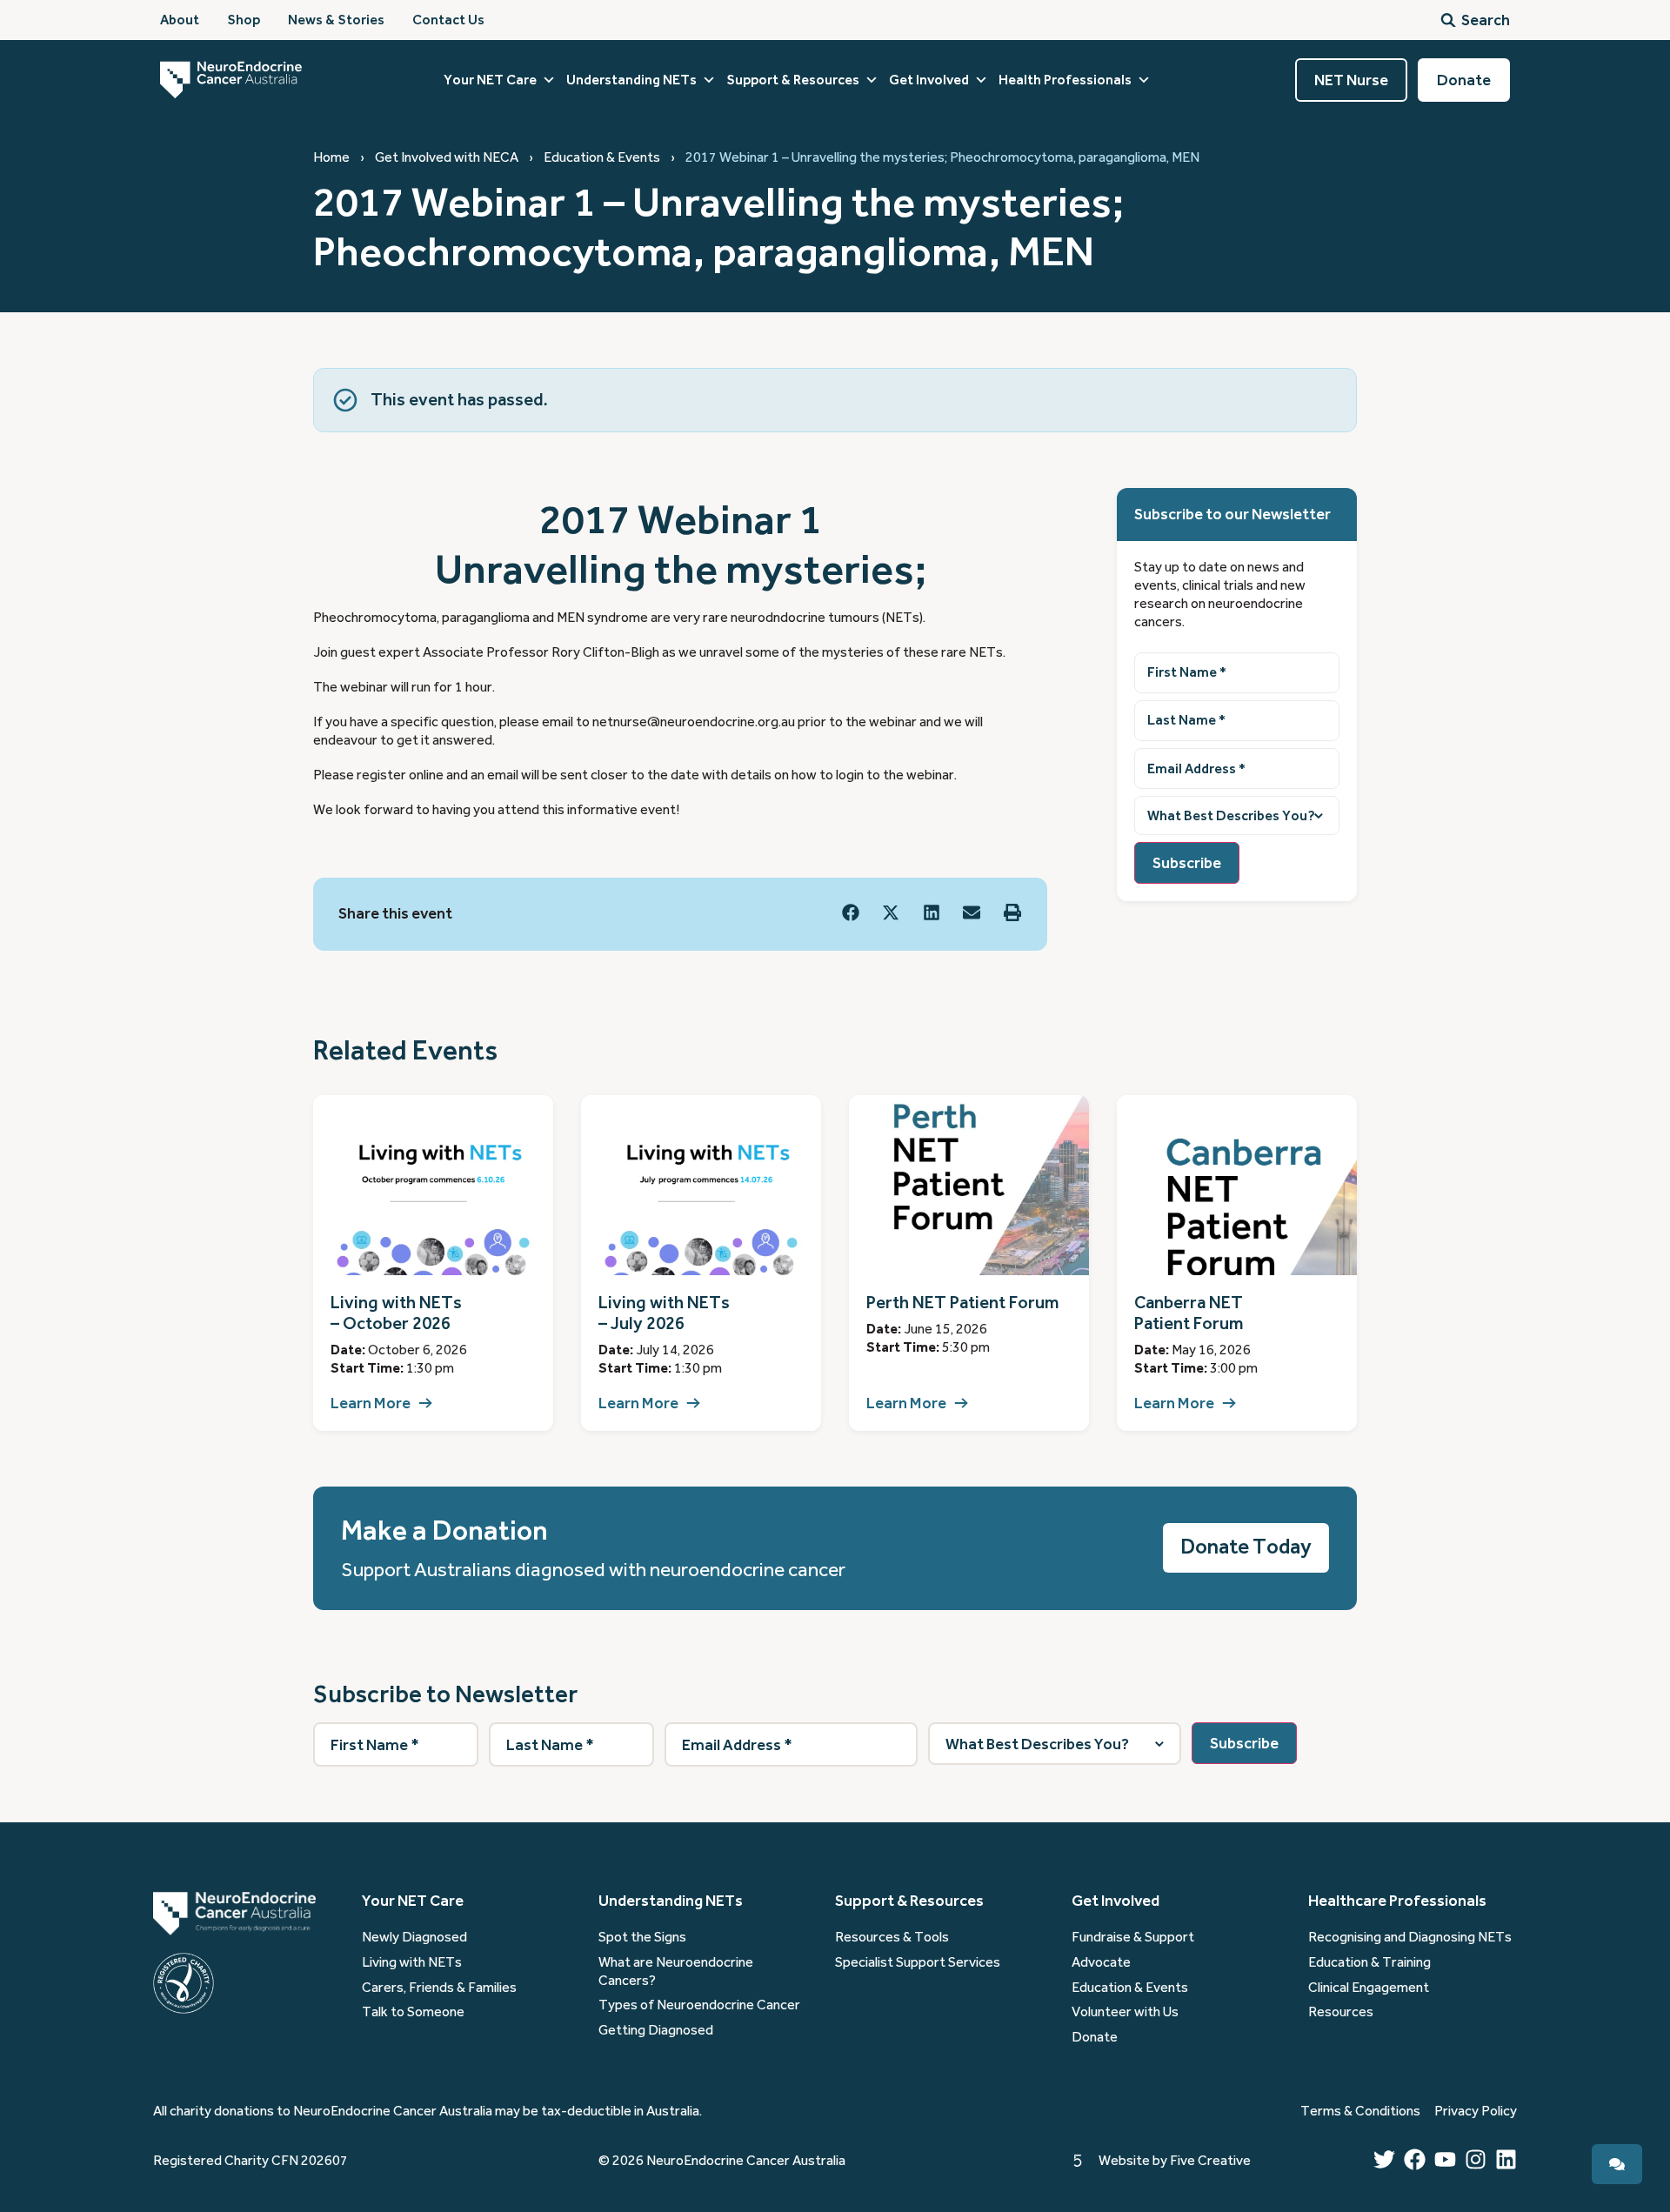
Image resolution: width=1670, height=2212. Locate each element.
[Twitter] (1384, 2159)
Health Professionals (1065, 80)
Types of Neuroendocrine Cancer (699, 2005)
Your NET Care (490, 80)
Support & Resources (793, 80)
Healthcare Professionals (1397, 1901)
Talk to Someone (413, 2012)
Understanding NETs (631, 80)
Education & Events (602, 157)
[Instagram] (1476, 2159)
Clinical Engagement (1369, 1988)
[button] (851, 913)
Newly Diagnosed (414, 1937)
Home (331, 157)
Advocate (1101, 1962)
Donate (1095, 2037)
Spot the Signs (642, 1937)
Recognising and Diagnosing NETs (1410, 1937)
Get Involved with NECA (447, 157)
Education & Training (1369, 1962)
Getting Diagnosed (656, 2030)
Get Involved (929, 80)
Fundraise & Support (1133, 1937)
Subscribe (1187, 863)
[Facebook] (1415, 2159)
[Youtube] (1445, 2159)
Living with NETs (412, 1962)
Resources (1341, 2012)
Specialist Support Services (918, 1962)
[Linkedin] (1506, 2159)
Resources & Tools (892, 1937)
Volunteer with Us (1125, 2012)
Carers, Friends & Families (439, 1988)
